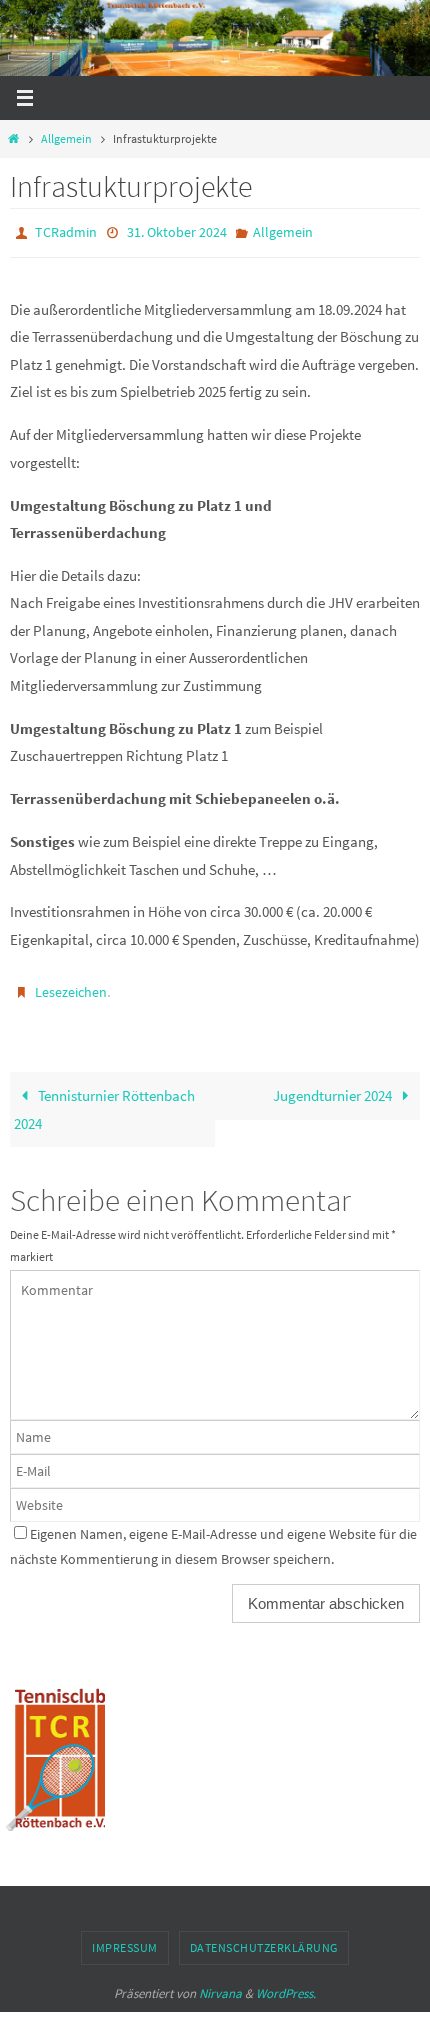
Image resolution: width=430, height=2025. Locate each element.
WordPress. (286, 1983)
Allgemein (66, 138)
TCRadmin (66, 231)
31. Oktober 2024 (177, 231)
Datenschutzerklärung (264, 1938)
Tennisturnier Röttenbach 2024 (104, 1100)
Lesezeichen (71, 986)
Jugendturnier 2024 (334, 1086)
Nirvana (220, 1983)
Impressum (125, 1938)
